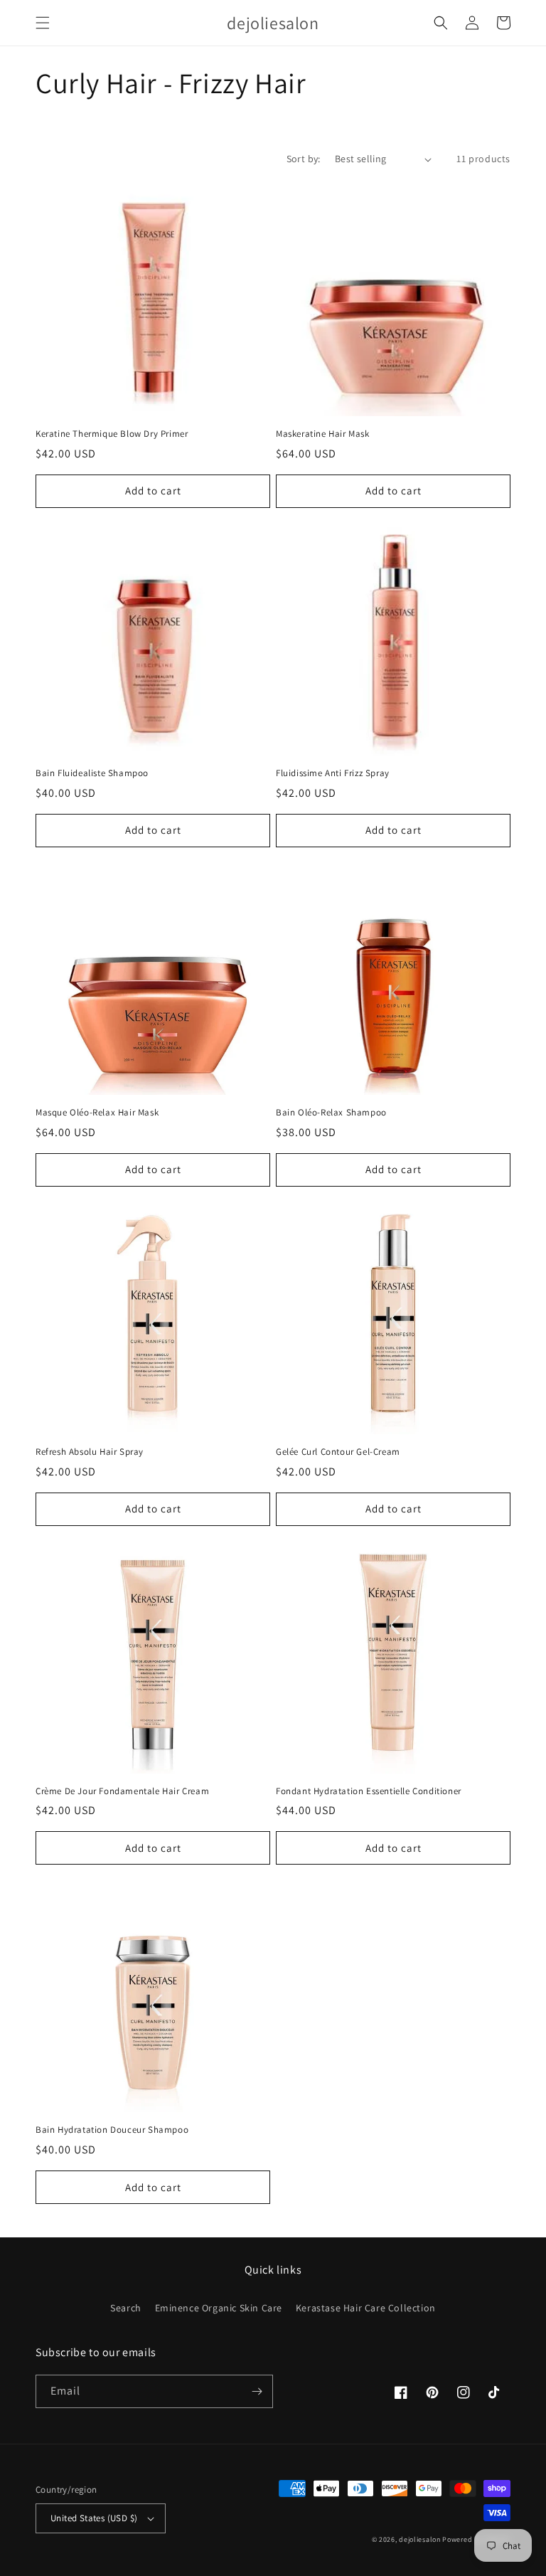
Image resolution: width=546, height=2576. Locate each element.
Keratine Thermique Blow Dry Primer (112, 434)
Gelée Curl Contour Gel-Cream (338, 1452)
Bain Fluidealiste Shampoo (92, 773)
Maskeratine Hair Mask (323, 434)
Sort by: (304, 159)
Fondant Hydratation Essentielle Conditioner (369, 1791)
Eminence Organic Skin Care (219, 2308)
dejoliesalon (419, 2539)
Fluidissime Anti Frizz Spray (333, 773)
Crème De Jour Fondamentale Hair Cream (122, 1791)
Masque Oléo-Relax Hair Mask (97, 1113)
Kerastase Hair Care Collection (366, 2308)
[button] (43, 23)
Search (126, 2308)
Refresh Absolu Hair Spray (90, 1452)
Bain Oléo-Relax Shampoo (331, 1113)
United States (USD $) (94, 2518)
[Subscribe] (257, 2391)
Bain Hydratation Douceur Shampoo (112, 2130)
